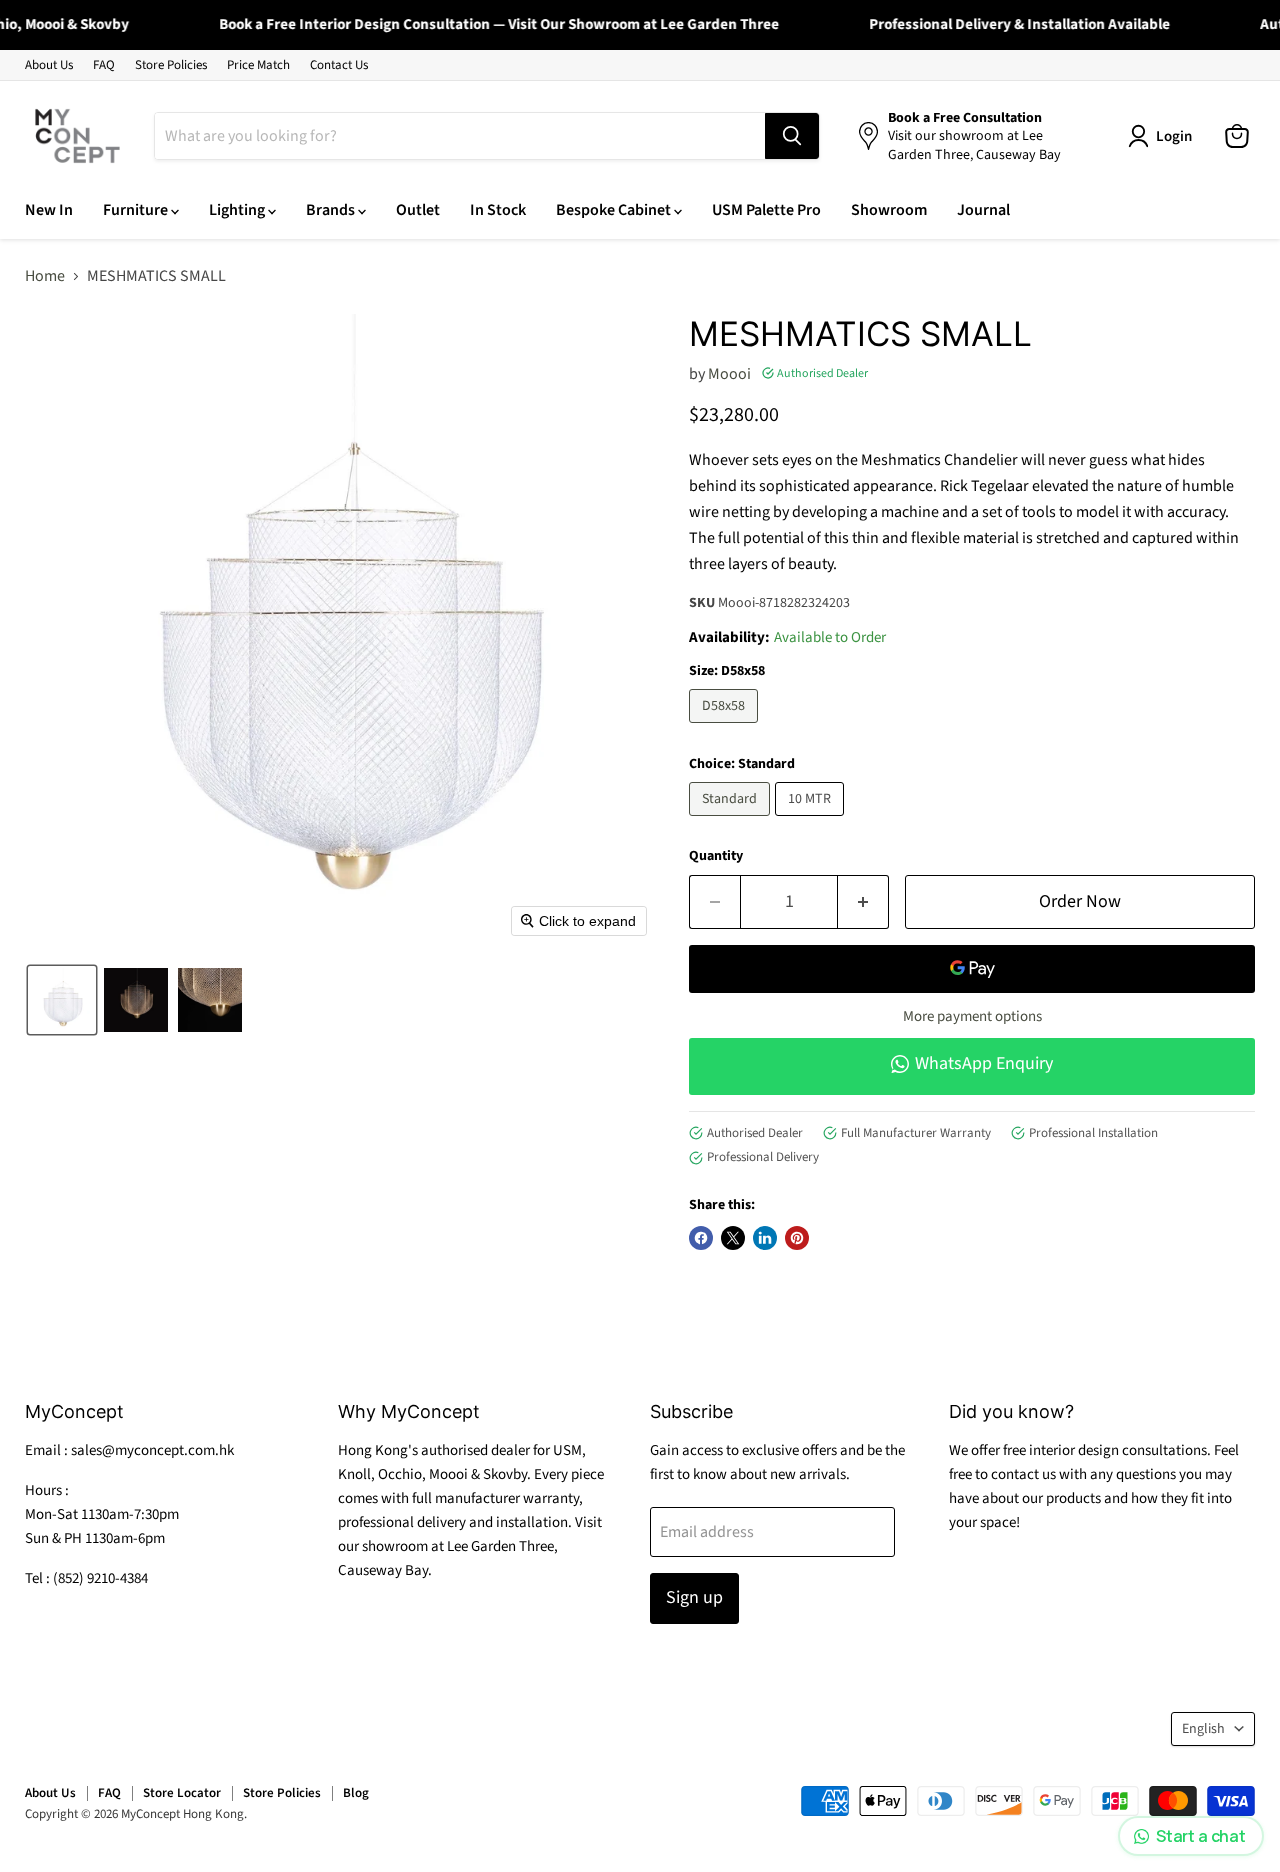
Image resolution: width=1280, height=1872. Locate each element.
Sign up (694, 1597)
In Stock (498, 210)
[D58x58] (726, 728)
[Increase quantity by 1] (863, 902)
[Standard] (732, 821)
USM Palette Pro (766, 210)
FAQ (104, 65)
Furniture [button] (137, 210)
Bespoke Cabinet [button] (615, 210)
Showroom (889, 210)
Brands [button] (332, 210)
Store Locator (182, 1793)
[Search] (792, 136)
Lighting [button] (238, 210)
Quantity (716, 856)
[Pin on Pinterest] (797, 1238)
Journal (983, 210)
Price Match (258, 65)
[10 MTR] (812, 821)
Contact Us (339, 65)
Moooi (729, 374)
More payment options (972, 1016)
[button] (62, 1000)
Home (45, 276)
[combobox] (460, 136)
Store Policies (171, 65)
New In (49, 210)
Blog (356, 1793)
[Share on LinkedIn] (765, 1238)
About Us (49, 65)
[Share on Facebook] (701, 1238)
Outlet (418, 210)
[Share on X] (733, 1238)
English (1203, 1729)
